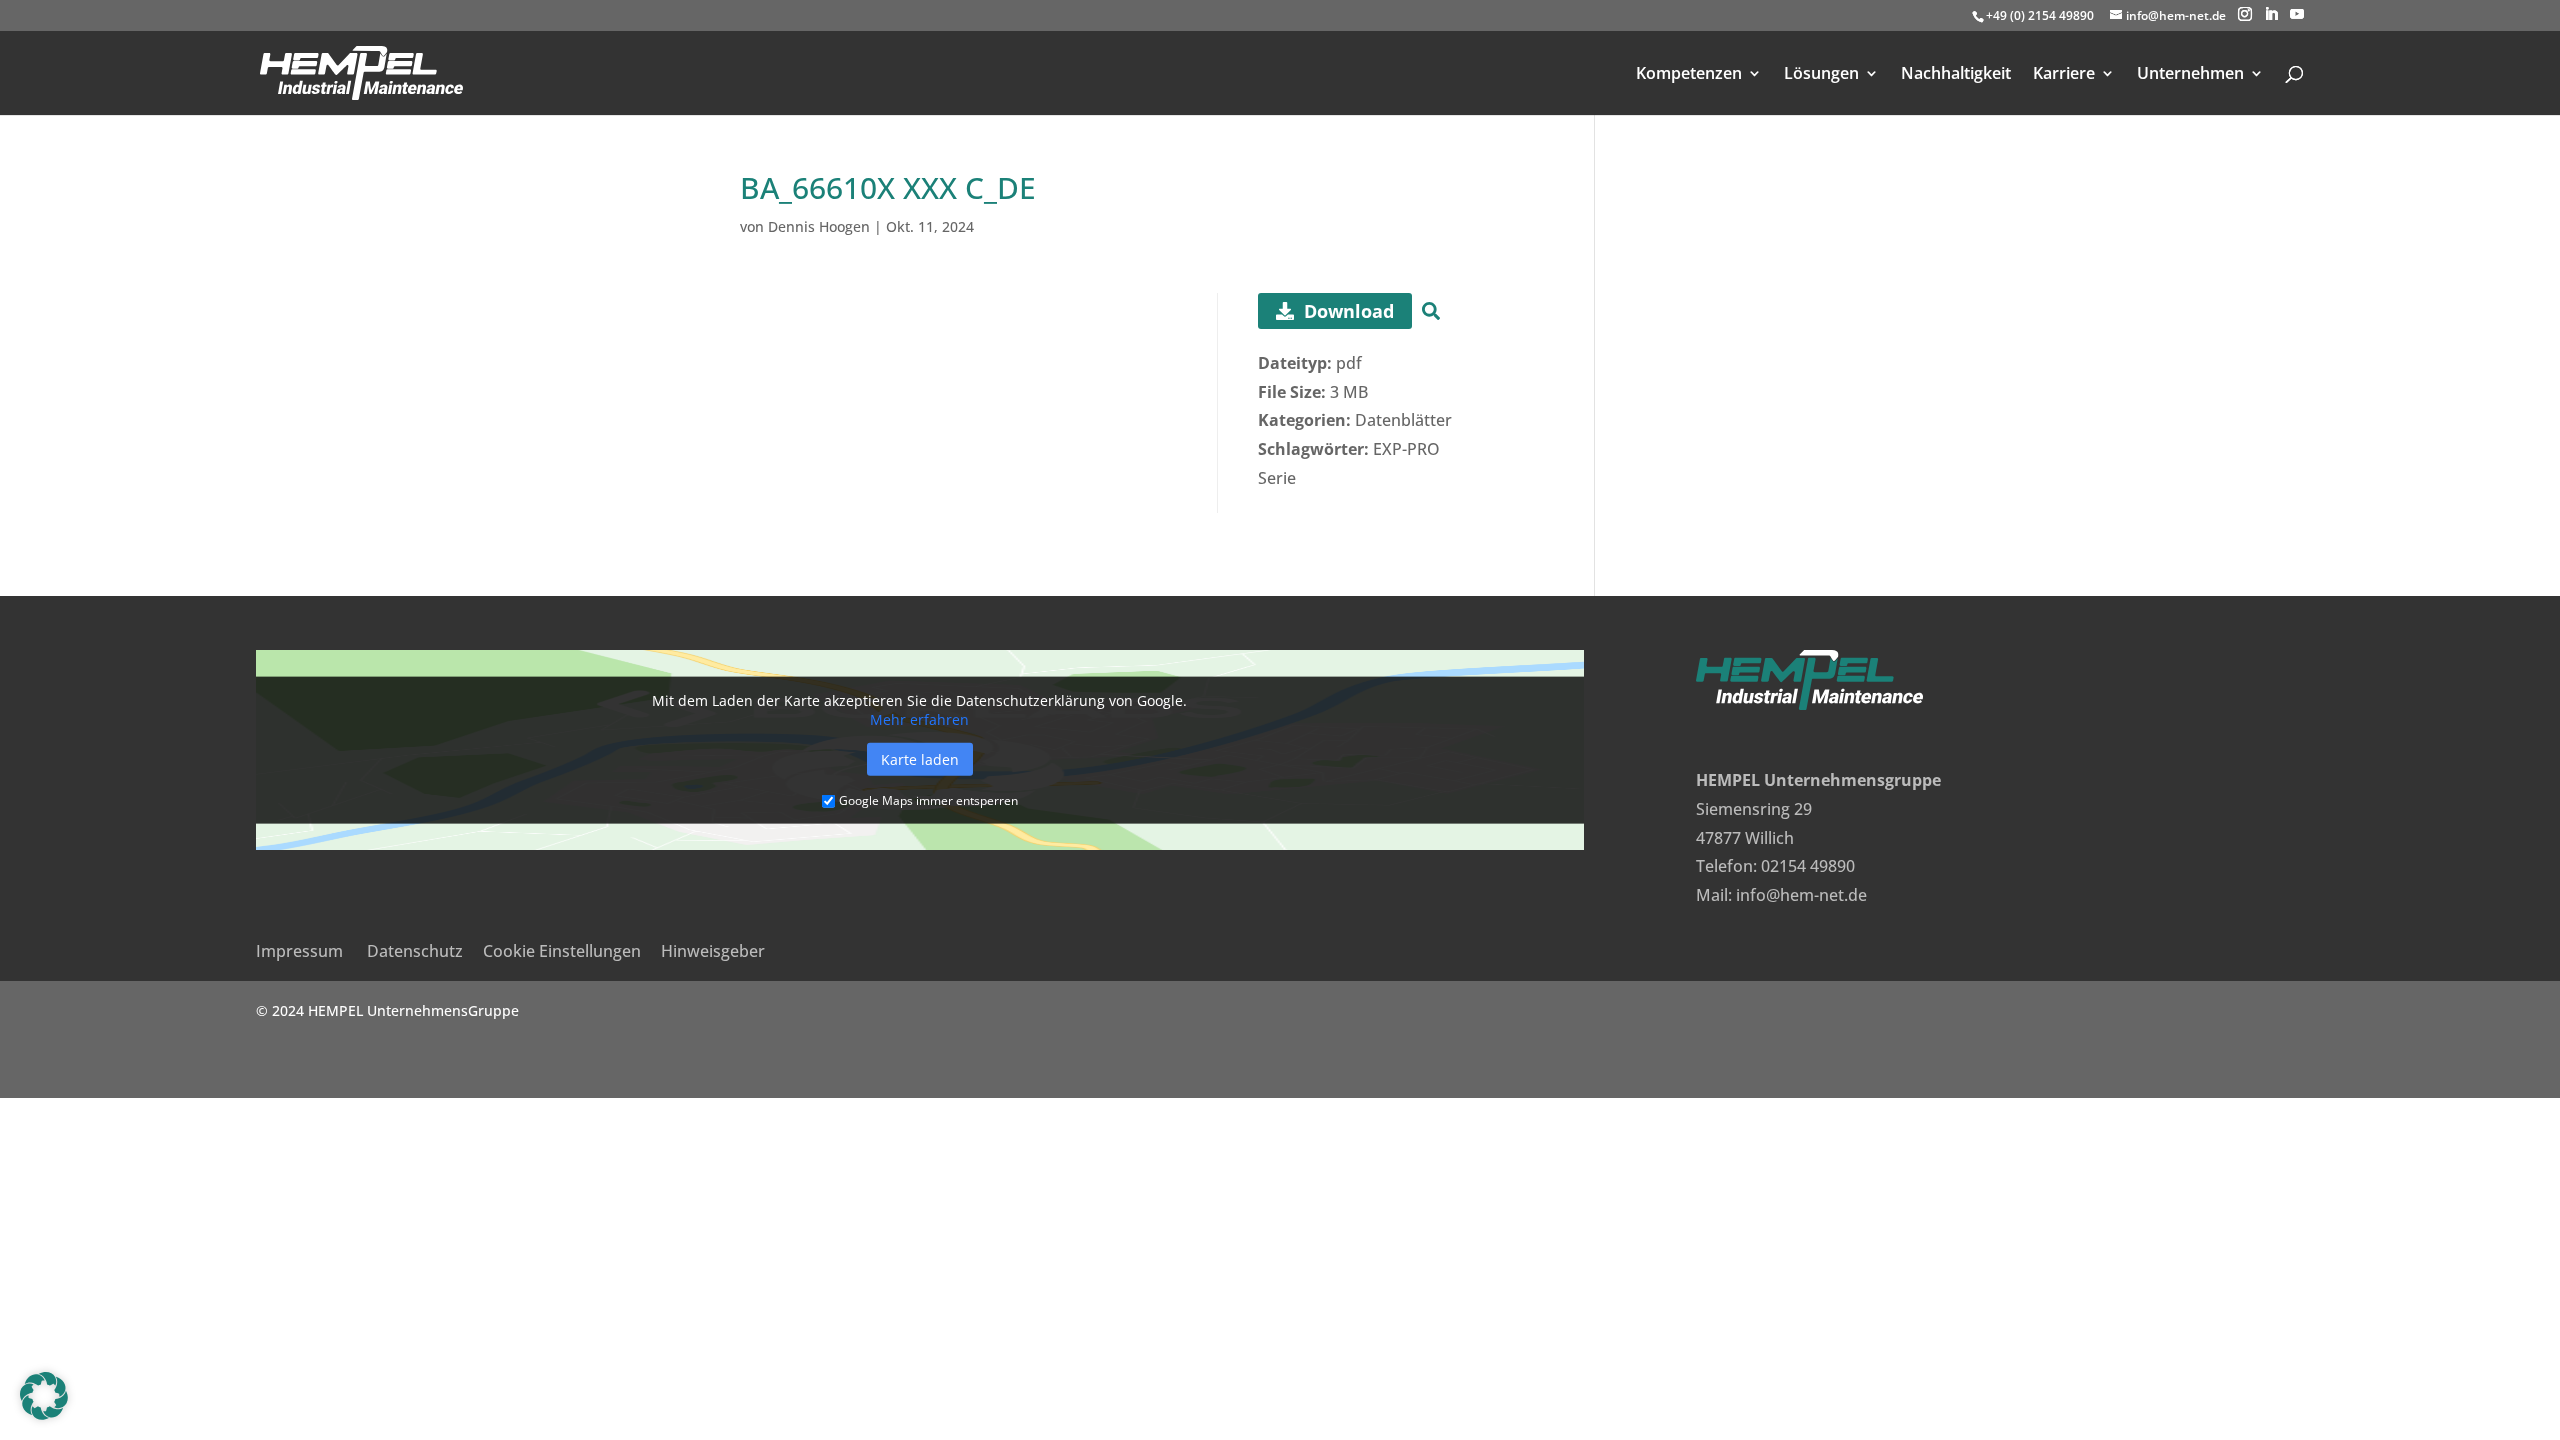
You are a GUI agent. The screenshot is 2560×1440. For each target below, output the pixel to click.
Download (1349, 311)
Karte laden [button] (920, 758)
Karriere (2064, 75)
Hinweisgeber (713, 951)
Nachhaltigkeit (1956, 75)
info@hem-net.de (1801, 895)
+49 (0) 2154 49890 (2040, 15)
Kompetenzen (1689, 75)
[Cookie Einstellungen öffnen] (44, 1414)
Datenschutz (415, 951)
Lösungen (1821, 75)
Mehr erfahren (919, 718)
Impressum (299, 951)
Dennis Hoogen (819, 226)
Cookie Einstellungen (562, 951)
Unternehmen (2190, 75)
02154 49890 (1808, 866)
